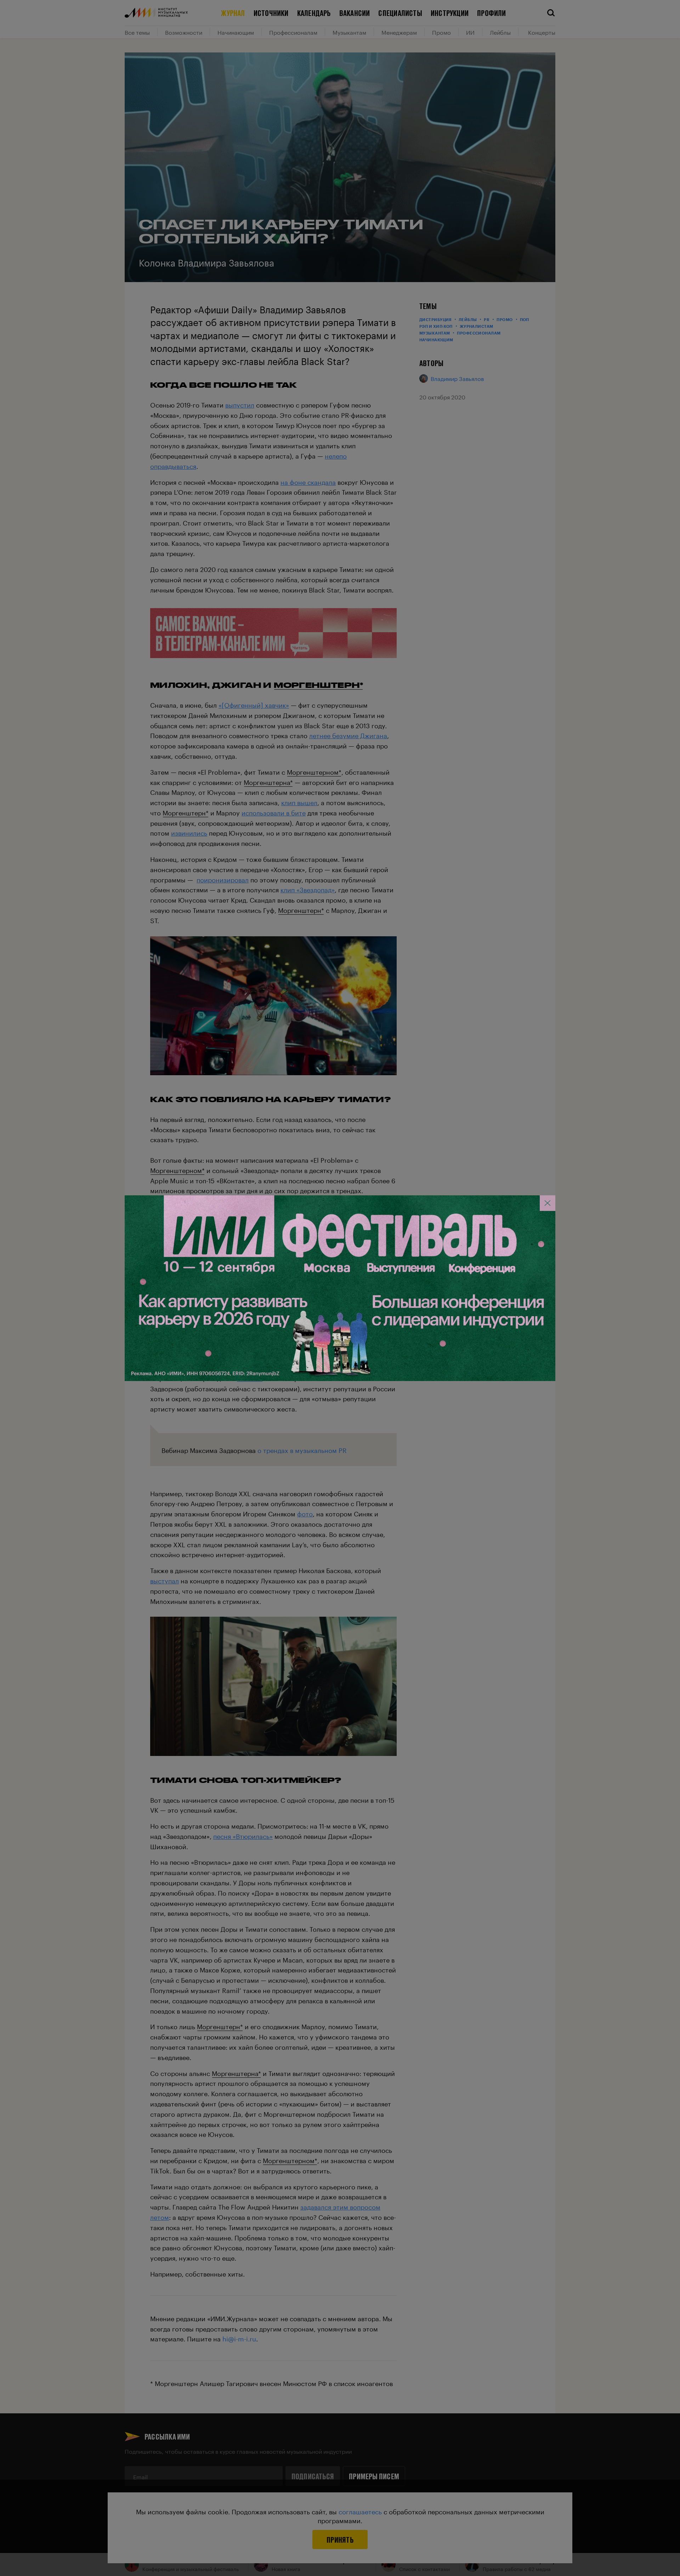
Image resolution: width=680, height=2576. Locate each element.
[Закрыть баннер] (548, 1203)
